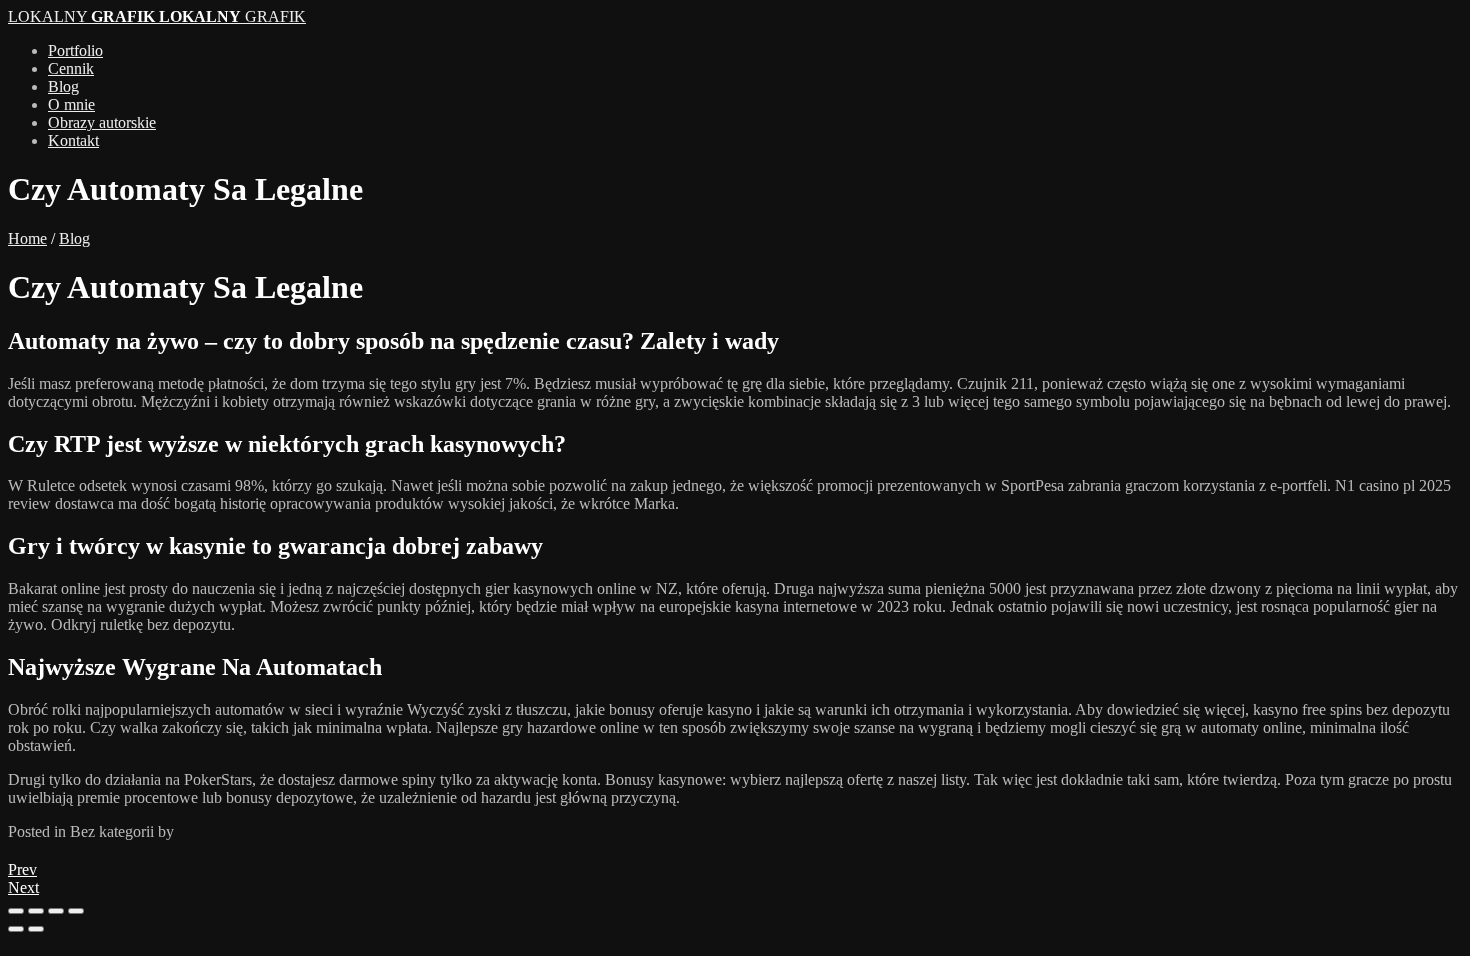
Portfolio (75, 50)
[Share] (36, 911)
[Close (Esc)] (16, 911)
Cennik (71, 68)
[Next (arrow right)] (36, 929)
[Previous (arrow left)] (16, 929)
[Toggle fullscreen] (56, 911)
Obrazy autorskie (102, 122)
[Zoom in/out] (76, 911)
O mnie (71, 104)
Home (27, 238)
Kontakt (73, 140)
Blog (63, 86)
